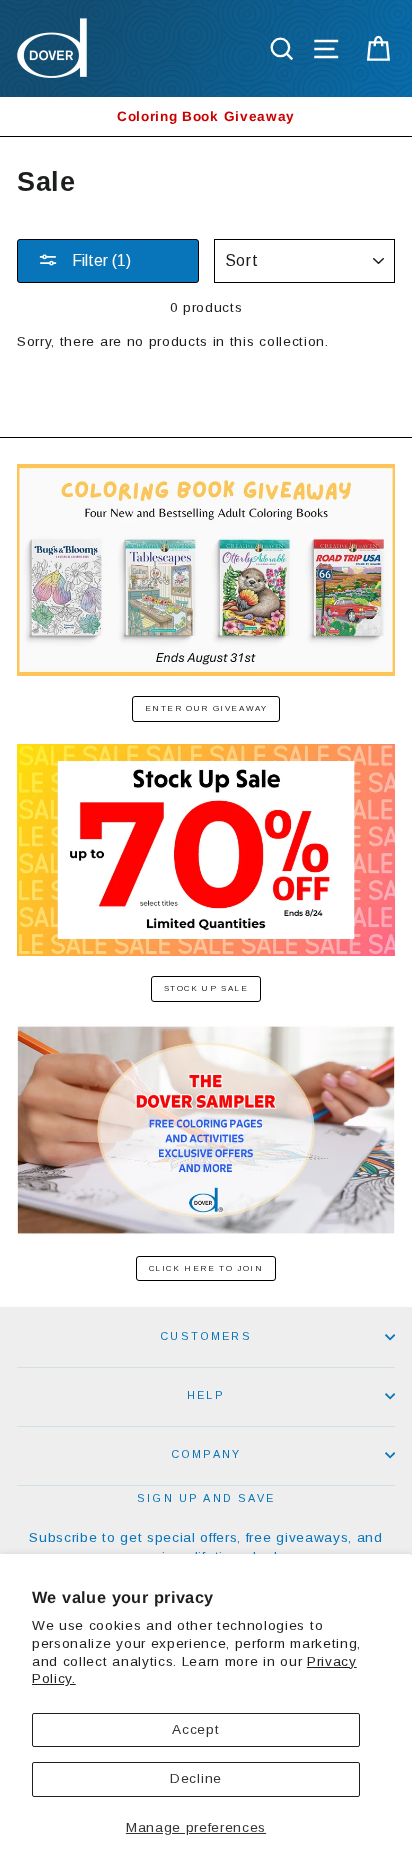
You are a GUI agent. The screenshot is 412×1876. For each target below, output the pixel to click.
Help (206, 1395)
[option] (206, 116)
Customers (206, 1336)
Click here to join (206, 1268)
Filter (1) (99, 260)
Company (206, 1454)
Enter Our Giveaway (206, 708)
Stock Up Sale (206, 988)
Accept (195, 1729)
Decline (196, 1778)
